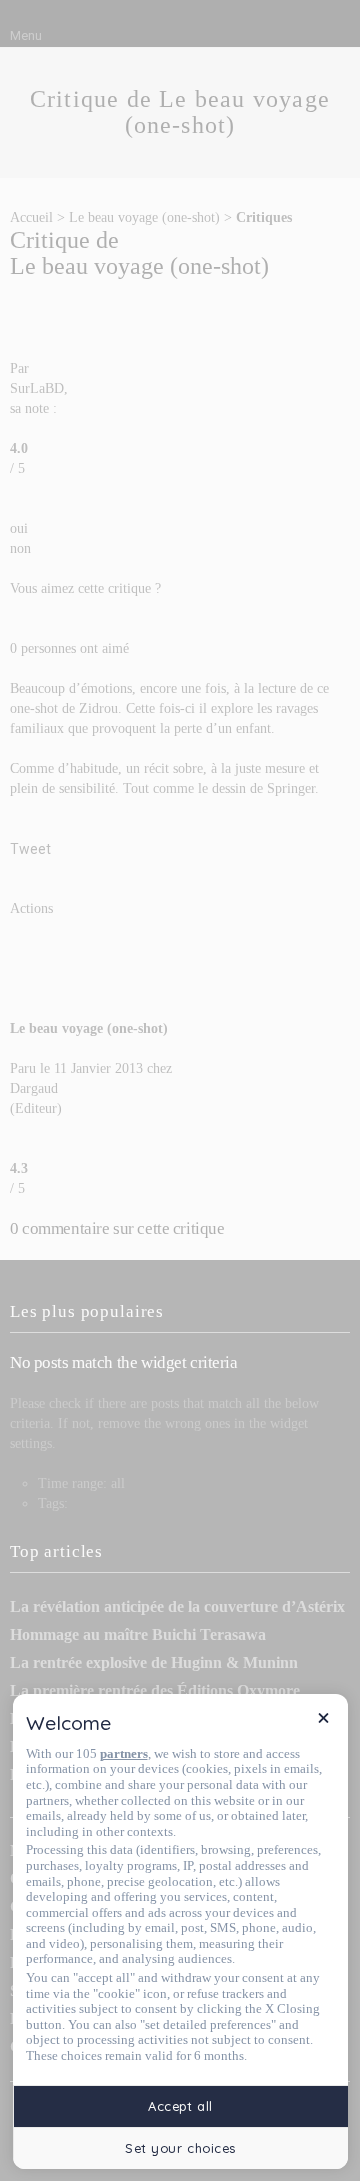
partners (124, 1753)
